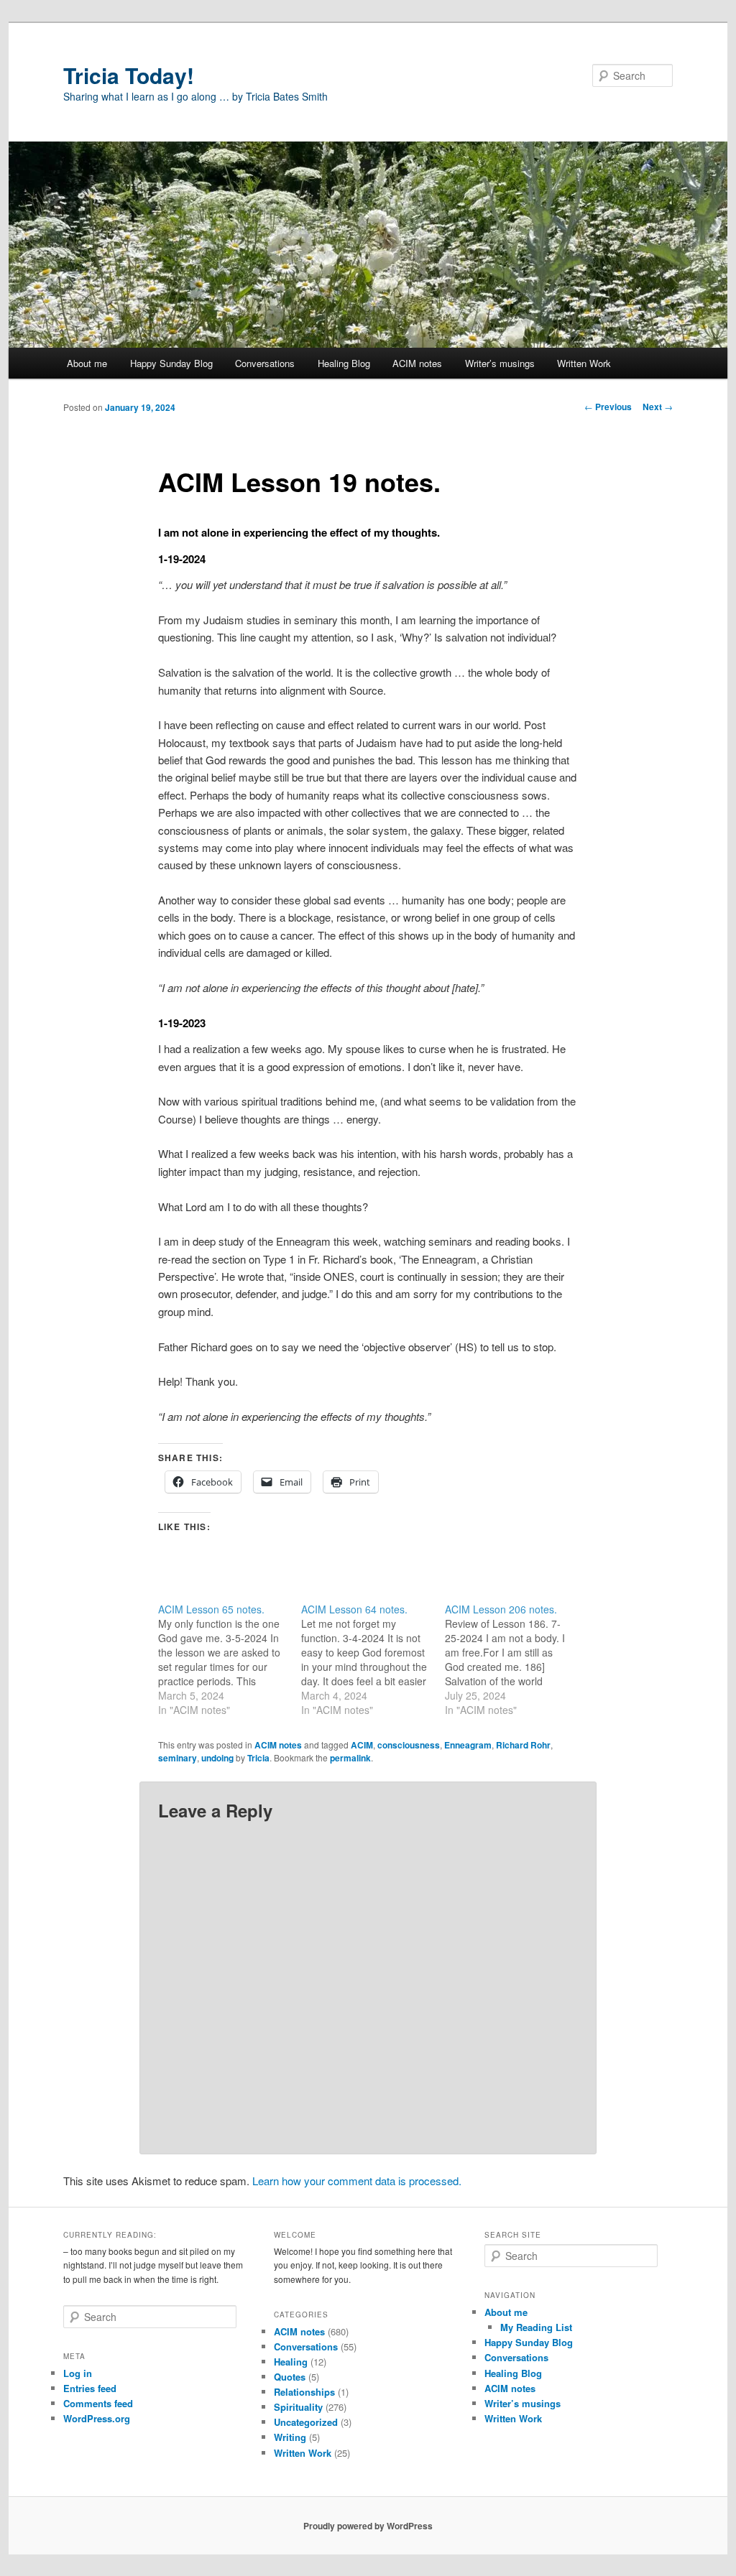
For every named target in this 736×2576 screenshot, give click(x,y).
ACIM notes (417, 363)
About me (87, 363)
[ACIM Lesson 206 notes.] (516, 1659)
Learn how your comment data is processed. (357, 2181)
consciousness (409, 1745)
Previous (608, 407)
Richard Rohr (523, 1745)
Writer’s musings (500, 363)
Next (658, 407)
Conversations (265, 363)
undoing (217, 1758)
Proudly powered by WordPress (368, 2526)
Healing (291, 2362)
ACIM (362, 1745)
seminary (178, 1758)
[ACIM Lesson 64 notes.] (373, 1659)
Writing (290, 2437)
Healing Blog (344, 363)
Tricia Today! (129, 75)
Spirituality (298, 2407)
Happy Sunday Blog (171, 363)
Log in (78, 2373)
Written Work (584, 363)
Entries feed (90, 2388)
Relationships (304, 2392)
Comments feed (98, 2403)
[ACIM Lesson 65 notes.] (230, 1659)
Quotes (290, 2377)
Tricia (258, 1758)
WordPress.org (97, 2418)
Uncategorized (306, 2422)
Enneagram (468, 1745)
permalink (350, 1758)
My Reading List (536, 2327)
